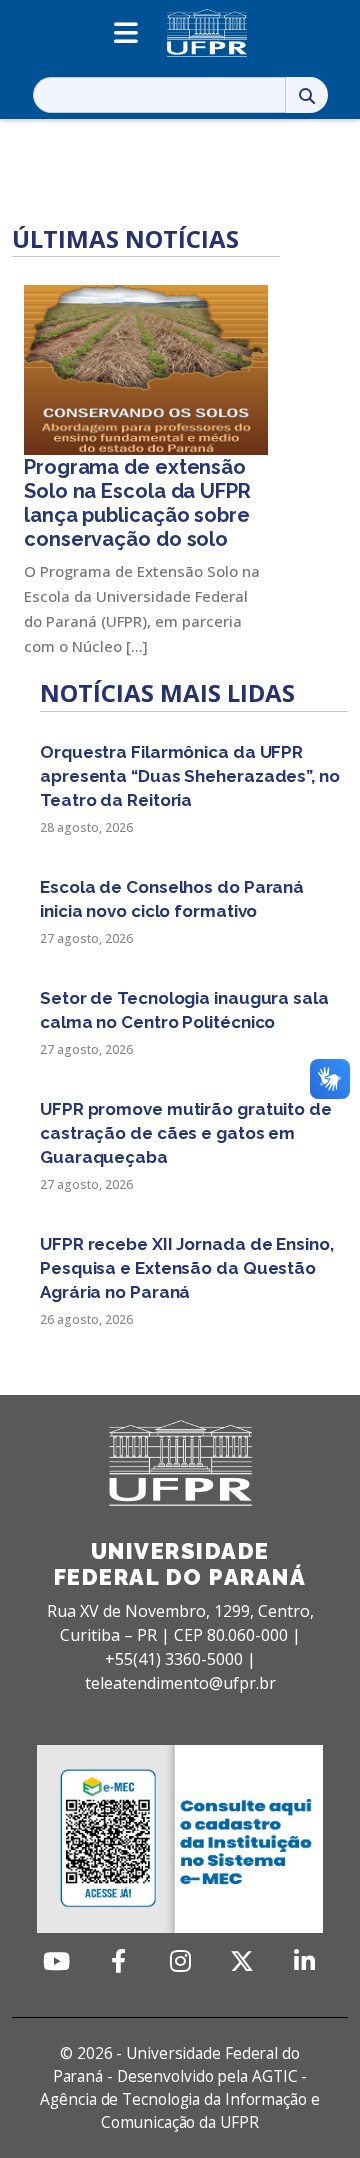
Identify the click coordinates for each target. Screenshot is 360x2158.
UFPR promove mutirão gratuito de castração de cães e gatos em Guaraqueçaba (186, 1133)
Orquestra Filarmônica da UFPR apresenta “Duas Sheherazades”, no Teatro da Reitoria (190, 776)
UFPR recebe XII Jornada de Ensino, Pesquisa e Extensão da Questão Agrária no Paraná (187, 1268)
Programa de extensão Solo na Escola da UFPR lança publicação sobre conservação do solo (137, 503)
